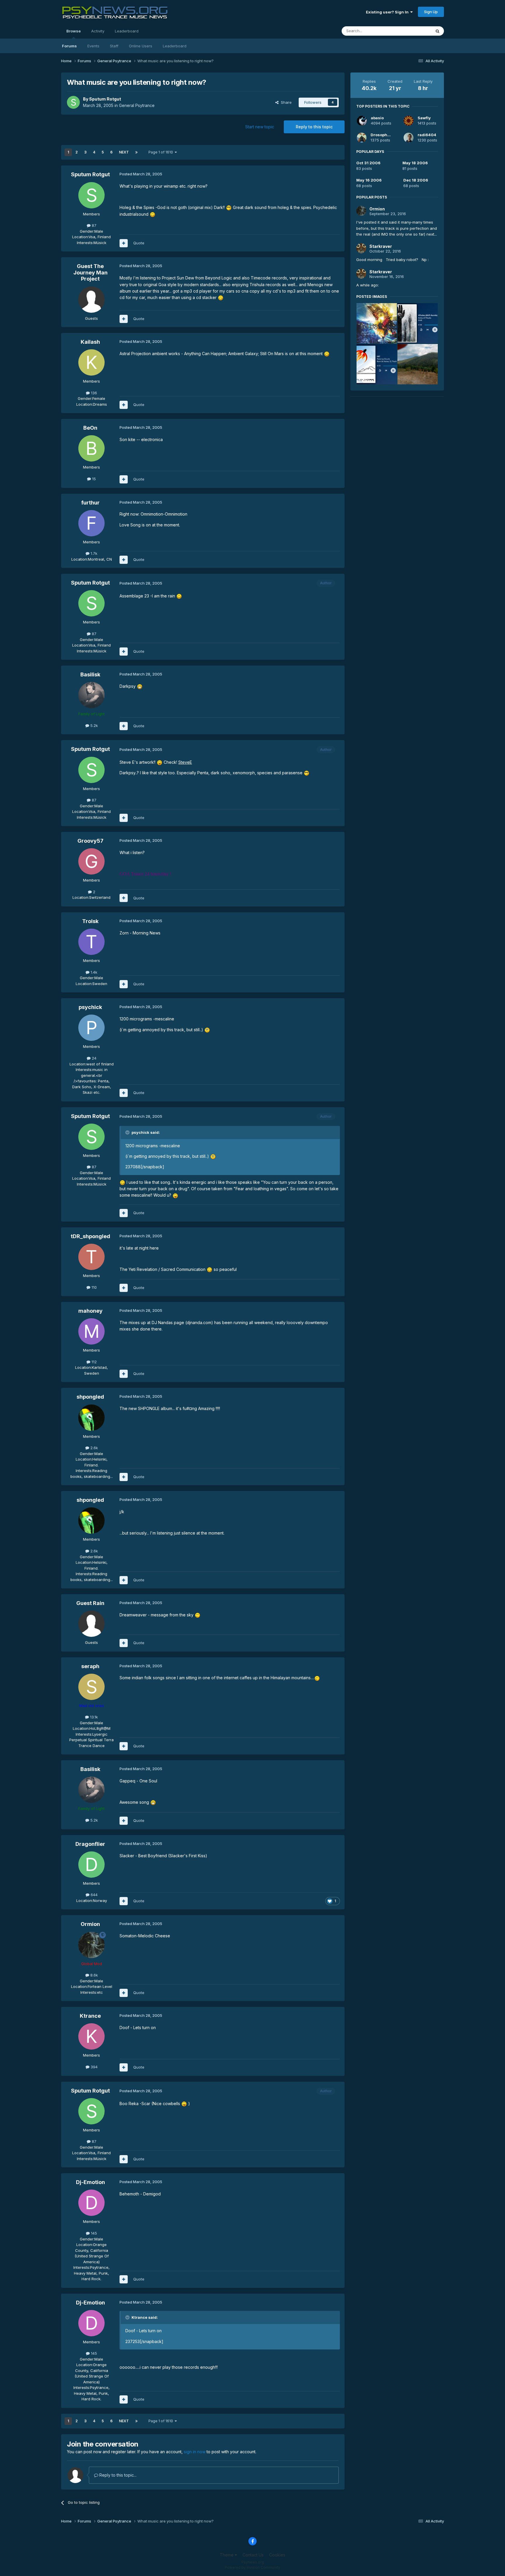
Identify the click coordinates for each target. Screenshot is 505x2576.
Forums (69, 46)
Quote (139, 243)
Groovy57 (90, 841)
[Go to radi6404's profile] (409, 138)
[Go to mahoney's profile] (91, 1331)
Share (285, 102)
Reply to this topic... (117, 2475)
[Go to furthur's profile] (91, 523)
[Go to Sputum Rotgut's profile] (73, 102)
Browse (73, 31)
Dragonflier (90, 1844)
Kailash (90, 342)
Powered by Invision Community (252, 2567)
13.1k (93, 1717)
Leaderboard (175, 46)
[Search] (437, 31)
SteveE (185, 762)
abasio (377, 118)
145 (93, 2233)
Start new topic (260, 127)
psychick (90, 1007)
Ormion (90, 1924)
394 (94, 2067)
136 (93, 393)
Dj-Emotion (90, 2182)
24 (94, 1058)
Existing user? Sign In (388, 12)
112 (94, 1362)
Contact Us (253, 2555)
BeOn (90, 428)
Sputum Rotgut (105, 99)
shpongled (90, 1397)
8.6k (94, 1975)
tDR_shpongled (90, 1236)
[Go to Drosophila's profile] (362, 138)
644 (94, 1895)
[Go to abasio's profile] (362, 121)
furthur (90, 503)
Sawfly (424, 118)
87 (94, 225)
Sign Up (431, 12)
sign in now (195, 2452)
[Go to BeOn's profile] (91, 448)
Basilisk (90, 674)
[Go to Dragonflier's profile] (91, 1865)
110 (94, 1287)
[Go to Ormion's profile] (91, 1945)
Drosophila (381, 135)
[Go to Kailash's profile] (91, 362)
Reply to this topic (314, 127)
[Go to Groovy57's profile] (91, 861)
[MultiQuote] (124, 243)
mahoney (90, 1311)
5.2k (94, 725)
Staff (114, 46)
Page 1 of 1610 (162, 152)
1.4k (93, 972)
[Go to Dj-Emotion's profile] (91, 2203)
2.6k (94, 1448)
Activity (98, 31)
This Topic (414, 31)
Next (124, 152)
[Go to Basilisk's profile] (91, 695)
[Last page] (136, 152)
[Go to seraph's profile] (91, 1687)
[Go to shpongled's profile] (91, 1418)
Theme (227, 2555)
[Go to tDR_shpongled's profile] (91, 1257)
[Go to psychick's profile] (91, 1028)
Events (93, 46)
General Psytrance (137, 105)
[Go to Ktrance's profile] (91, 2036)
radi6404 (427, 135)
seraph (90, 1666)
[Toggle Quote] (128, 1132)
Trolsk (90, 921)
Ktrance (90, 2016)
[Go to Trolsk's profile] (91, 942)
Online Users (141, 46)
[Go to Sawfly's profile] (409, 121)
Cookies (277, 2555)
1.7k (93, 553)
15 (93, 479)
